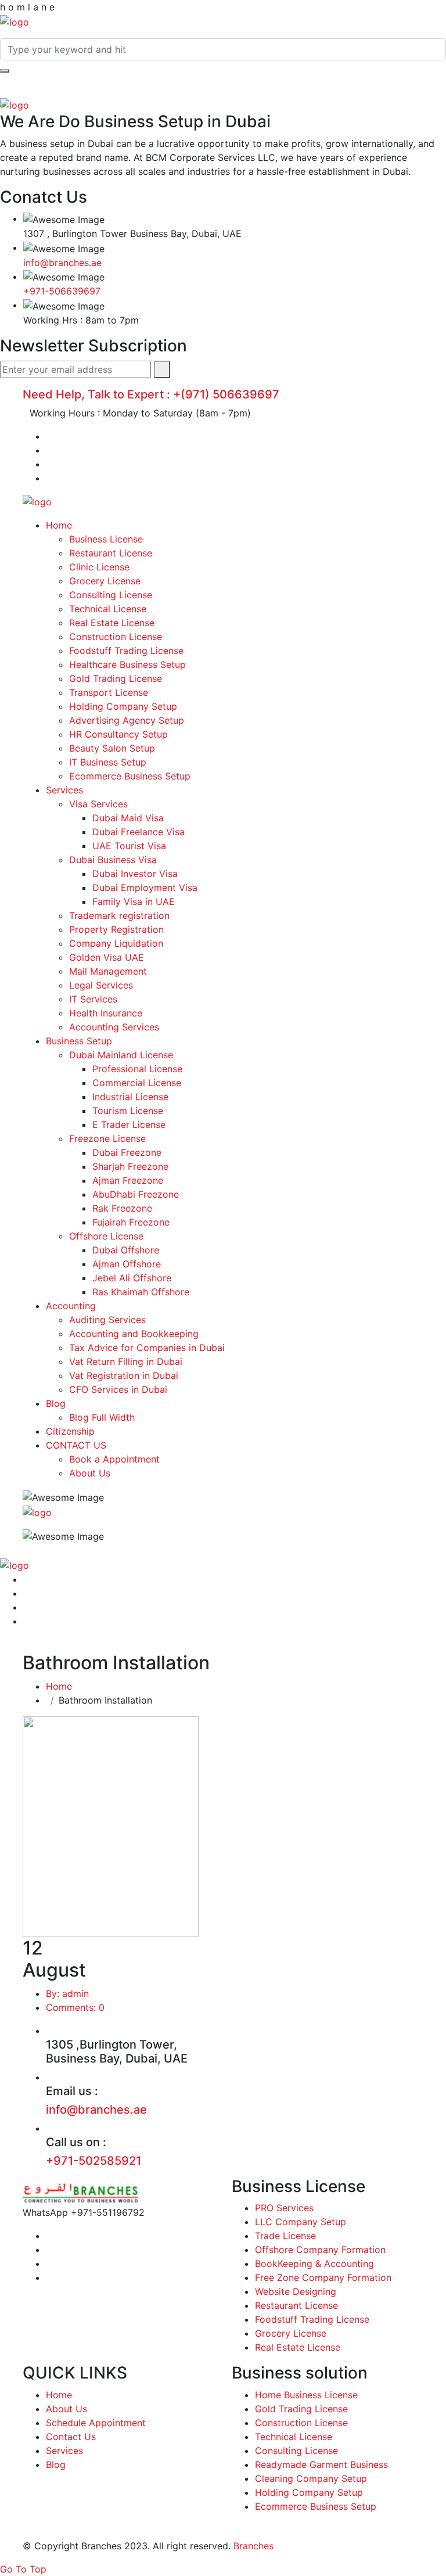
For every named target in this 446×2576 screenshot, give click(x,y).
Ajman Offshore (127, 1264)
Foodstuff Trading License (126, 651)
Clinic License (99, 567)
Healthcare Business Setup (127, 664)
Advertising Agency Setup (127, 720)
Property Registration (116, 929)
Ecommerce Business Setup (130, 776)
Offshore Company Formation (320, 2250)
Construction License (116, 637)
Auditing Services (107, 1320)
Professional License (137, 1069)
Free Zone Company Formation (323, 2277)
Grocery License (105, 581)
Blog (56, 1403)
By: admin (67, 1993)
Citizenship (70, 1431)
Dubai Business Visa (113, 860)
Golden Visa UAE (107, 957)
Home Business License (306, 2395)
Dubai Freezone (127, 1152)
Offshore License (106, 1236)
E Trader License (129, 1124)
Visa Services (98, 804)
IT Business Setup (108, 762)
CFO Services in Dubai (118, 1389)
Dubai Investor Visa (135, 874)
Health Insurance (106, 1013)
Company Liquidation (116, 943)
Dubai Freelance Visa (139, 832)
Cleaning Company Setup (311, 2478)
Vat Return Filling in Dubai (126, 1361)
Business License (106, 539)
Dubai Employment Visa (145, 888)
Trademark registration (119, 915)
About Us (90, 1473)
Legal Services (101, 985)
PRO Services (284, 2208)
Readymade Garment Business (321, 2464)
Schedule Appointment (96, 2423)
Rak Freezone (122, 1208)
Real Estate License (112, 623)
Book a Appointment (114, 1459)
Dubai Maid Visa (128, 818)
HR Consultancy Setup (118, 734)
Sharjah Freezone (130, 1166)
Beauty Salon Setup (112, 748)
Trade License (285, 2236)
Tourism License (128, 1111)
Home (59, 525)
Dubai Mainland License (121, 1055)
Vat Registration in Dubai (124, 1375)
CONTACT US (76, 1445)
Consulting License (111, 595)
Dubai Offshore (126, 1250)
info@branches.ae (62, 263)
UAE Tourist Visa (129, 846)
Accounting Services (114, 1027)
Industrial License (130, 1097)
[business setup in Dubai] (15, 21)
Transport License (109, 692)
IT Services (93, 999)
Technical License (108, 609)
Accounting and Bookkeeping (134, 1334)
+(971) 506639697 (226, 394)
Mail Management (108, 971)
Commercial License (137, 1083)
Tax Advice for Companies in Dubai (147, 1348)
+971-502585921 (93, 2161)
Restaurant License (111, 553)
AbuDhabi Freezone (136, 1194)
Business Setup (79, 1041)
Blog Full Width (102, 1417)
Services (64, 790)
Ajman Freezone (128, 1180)
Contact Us (71, 2437)
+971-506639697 (62, 291)
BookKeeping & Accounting (314, 2264)
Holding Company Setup (123, 706)
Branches (253, 2546)
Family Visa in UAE (134, 901)
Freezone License (107, 1138)
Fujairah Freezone (131, 1222)
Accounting (71, 1306)
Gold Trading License (116, 678)
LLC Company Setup (301, 2222)
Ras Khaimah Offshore (141, 1292)
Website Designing (296, 2291)
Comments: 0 (75, 2007)
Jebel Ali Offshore (132, 1278)
